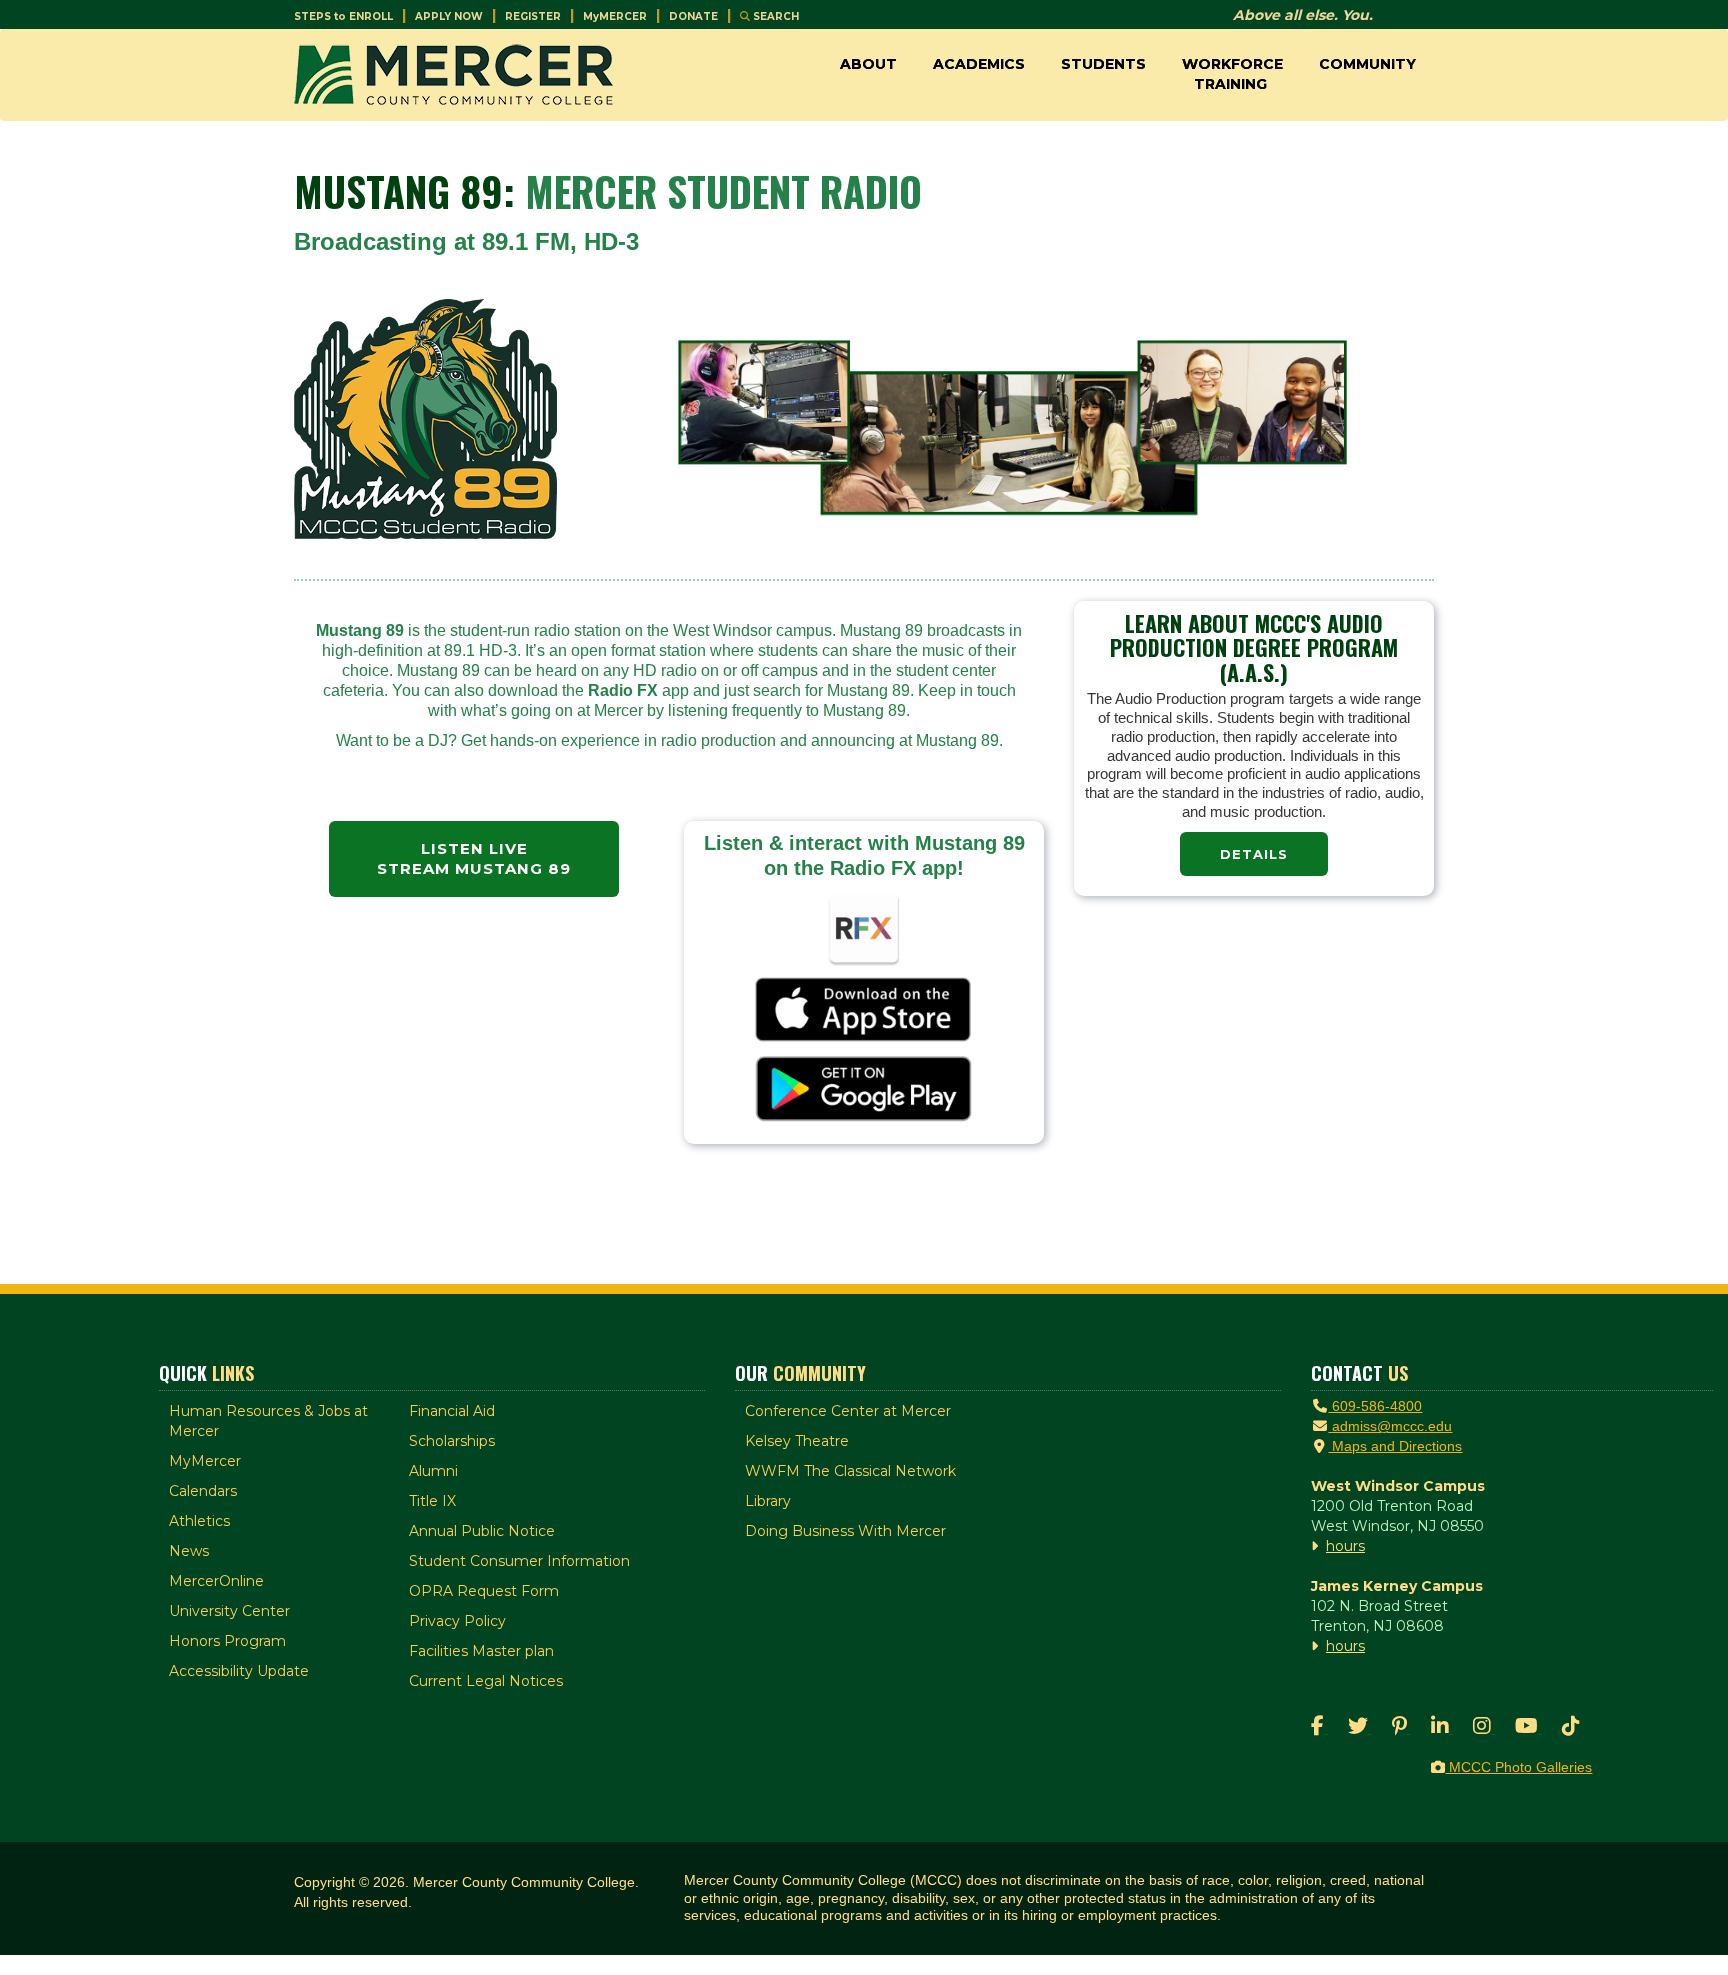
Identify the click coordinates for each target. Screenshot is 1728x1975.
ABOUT (868, 64)
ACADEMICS (979, 64)
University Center (229, 1611)
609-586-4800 (1375, 1406)
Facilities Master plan (481, 1651)
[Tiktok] (1571, 1728)
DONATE (693, 16)
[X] (1360, 1728)
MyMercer (205, 1461)
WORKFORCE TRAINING (1232, 74)
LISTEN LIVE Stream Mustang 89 (474, 858)
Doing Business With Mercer (845, 1531)
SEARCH (774, 16)
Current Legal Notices (486, 1681)
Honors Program (227, 1641)
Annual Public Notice (482, 1531)
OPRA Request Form (484, 1591)
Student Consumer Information (519, 1561)
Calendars (203, 1491)
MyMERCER (615, 16)
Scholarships (452, 1441)
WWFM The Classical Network (850, 1471)
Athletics (199, 1521)
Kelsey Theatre (797, 1441)
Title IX (432, 1501)
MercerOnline (216, 1581)
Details (1254, 854)
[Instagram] (1484, 1728)
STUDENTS (1103, 64)
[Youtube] (1528, 1728)
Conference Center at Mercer (848, 1411)
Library (768, 1501)
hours (1345, 1546)
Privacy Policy (457, 1621)
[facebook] (1319, 1728)
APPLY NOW (449, 16)
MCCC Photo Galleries (1518, 1767)
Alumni (433, 1471)
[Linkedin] (1442, 1728)
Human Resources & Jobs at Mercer (268, 1421)
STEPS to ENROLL (343, 16)
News (189, 1551)
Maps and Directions (1395, 1446)
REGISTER (533, 16)
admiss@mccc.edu (1390, 1426)
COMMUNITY (1367, 64)
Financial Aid (452, 1411)
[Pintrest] (1401, 1728)
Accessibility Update (239, 1671)
